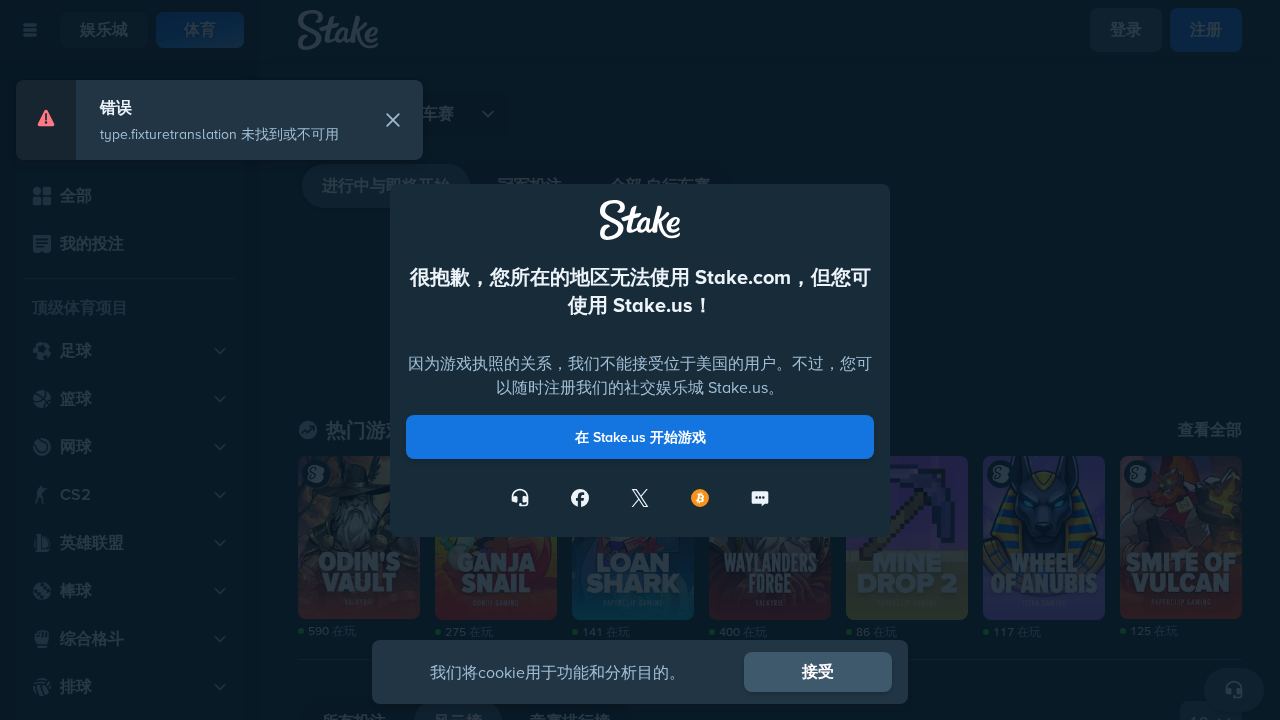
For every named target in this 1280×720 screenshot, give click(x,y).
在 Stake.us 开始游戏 (640, 521)
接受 (818, 671)
